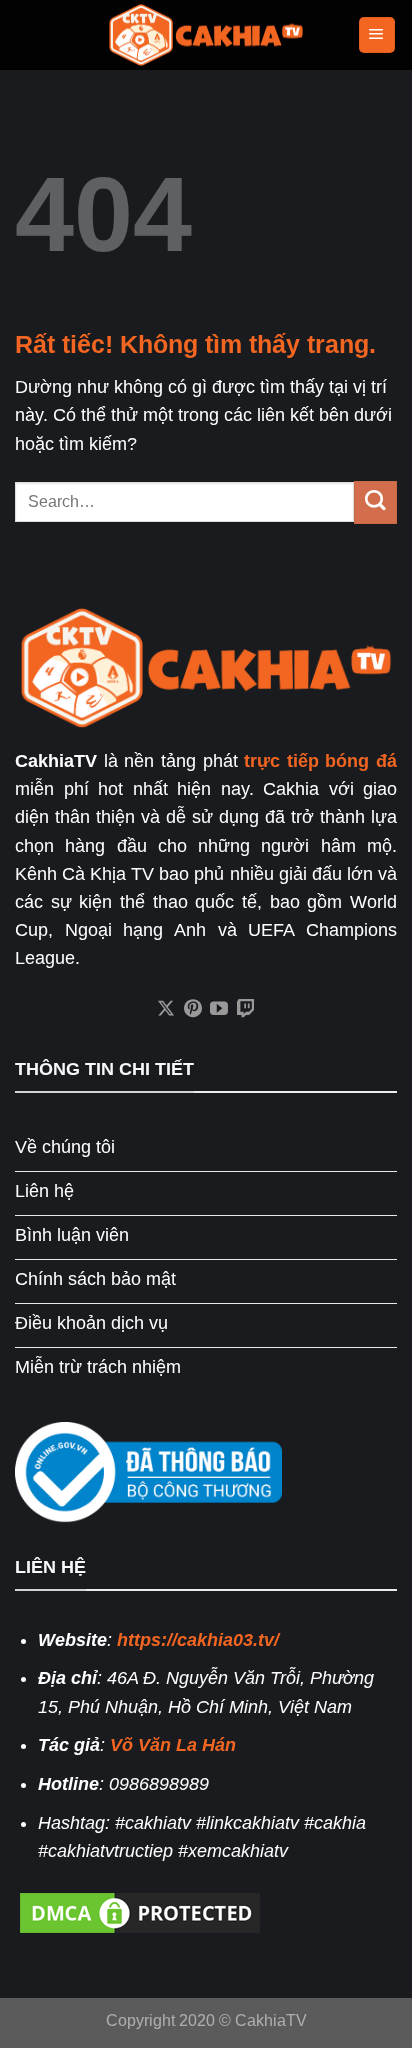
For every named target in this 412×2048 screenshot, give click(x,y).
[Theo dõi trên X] (166, 1010)
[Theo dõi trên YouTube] (219, 1010)
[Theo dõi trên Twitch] (246, 1010)
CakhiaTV (271, 2020)
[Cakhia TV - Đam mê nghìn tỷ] (206, 35)
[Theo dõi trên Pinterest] (193, 1010)
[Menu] (377, 35)
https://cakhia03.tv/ (198, 1640)
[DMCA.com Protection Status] (140, 1911)
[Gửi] (375, 502)
